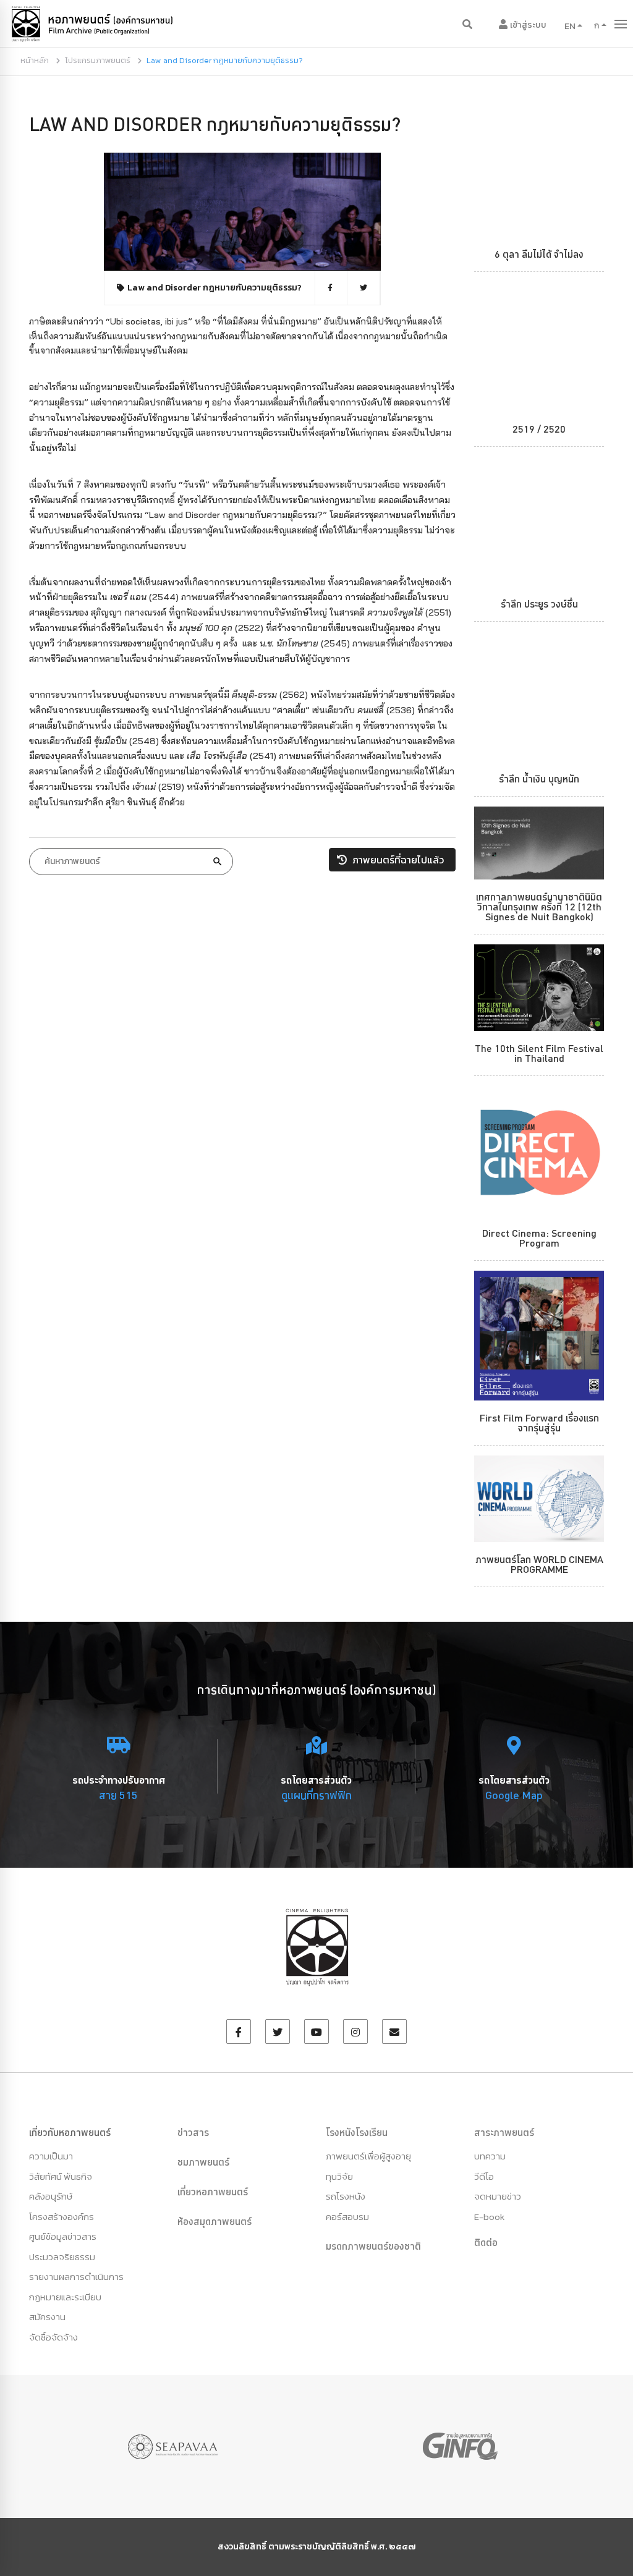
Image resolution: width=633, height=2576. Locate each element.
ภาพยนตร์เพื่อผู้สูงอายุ (368, 2156)
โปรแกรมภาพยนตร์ (98, 60)
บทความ (490, 2156)
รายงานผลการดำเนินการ (76, 2277)
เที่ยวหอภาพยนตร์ (213, 2192)
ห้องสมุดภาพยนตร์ (215, 2221)
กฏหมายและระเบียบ (65, 2297)
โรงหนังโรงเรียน (357, 2132)
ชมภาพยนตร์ (203, 2162)
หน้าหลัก (35, 60)
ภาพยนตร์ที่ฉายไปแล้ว (397, 860)
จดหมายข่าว (498, 2196)
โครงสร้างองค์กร (62, 2217)
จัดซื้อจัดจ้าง (53, 2337)
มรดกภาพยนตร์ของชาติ (373, 2246)
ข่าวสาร (193, 2132)
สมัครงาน (47, 2317)
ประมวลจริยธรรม (62, 2257)
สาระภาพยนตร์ (504, 2132)
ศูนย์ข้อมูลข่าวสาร (63, 2236)
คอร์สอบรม (347, 2217)
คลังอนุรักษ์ (51, 2196)
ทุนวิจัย (339, 2176)
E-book (489, 2217)
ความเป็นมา (51, 2156)
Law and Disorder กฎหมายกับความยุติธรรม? (215, 124)
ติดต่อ (486, 2242)
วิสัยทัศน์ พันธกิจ (61, 2176)
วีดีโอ (484, 2176)
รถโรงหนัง (346, 2196)
